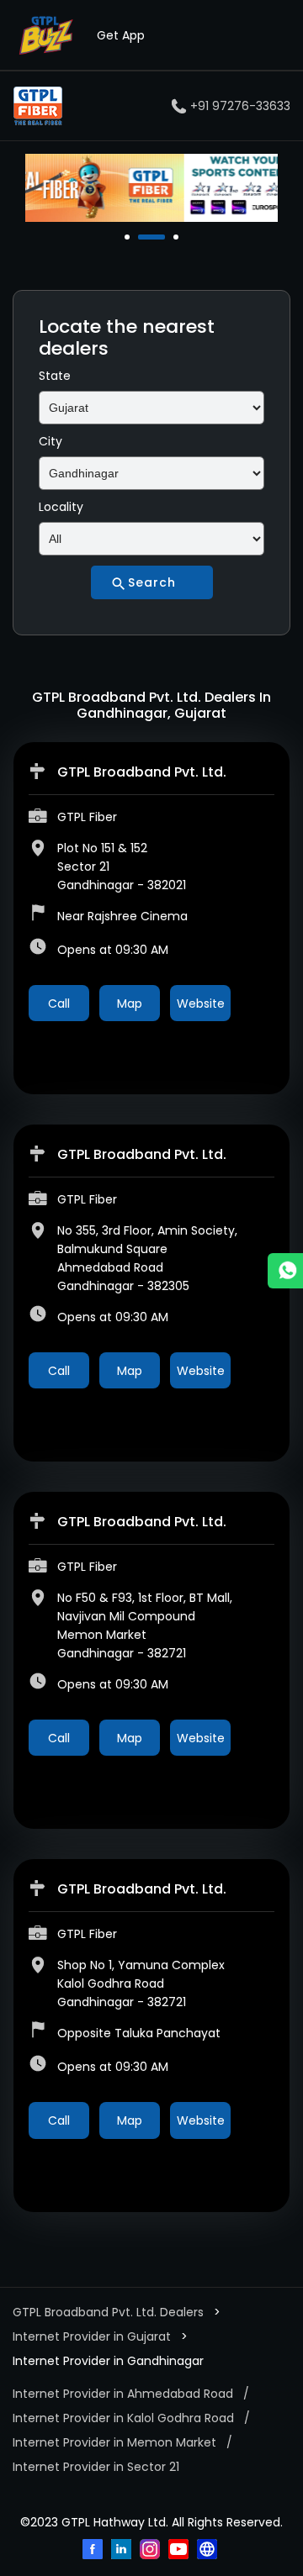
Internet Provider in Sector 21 (96, 2467)
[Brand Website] (209, 2551)
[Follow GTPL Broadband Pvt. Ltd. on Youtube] (180, 2551)
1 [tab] (129, 237)
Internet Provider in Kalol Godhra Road (123, 2418)
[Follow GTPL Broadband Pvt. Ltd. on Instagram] (151, 2551)
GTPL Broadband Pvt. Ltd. (142, 772)
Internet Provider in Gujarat (92, 2336)
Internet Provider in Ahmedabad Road (123, 2394)
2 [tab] (142, 237)
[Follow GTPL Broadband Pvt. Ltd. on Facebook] (94, 2551)
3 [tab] (178, 237)
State (55, 376)
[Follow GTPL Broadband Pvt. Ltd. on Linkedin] (123, 2551)
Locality (61, 507)
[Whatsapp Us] (285, 1271)
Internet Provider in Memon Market (114, 2442)
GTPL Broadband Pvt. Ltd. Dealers (110, 2312)
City (50, 441)
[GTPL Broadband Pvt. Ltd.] (38, 106)
